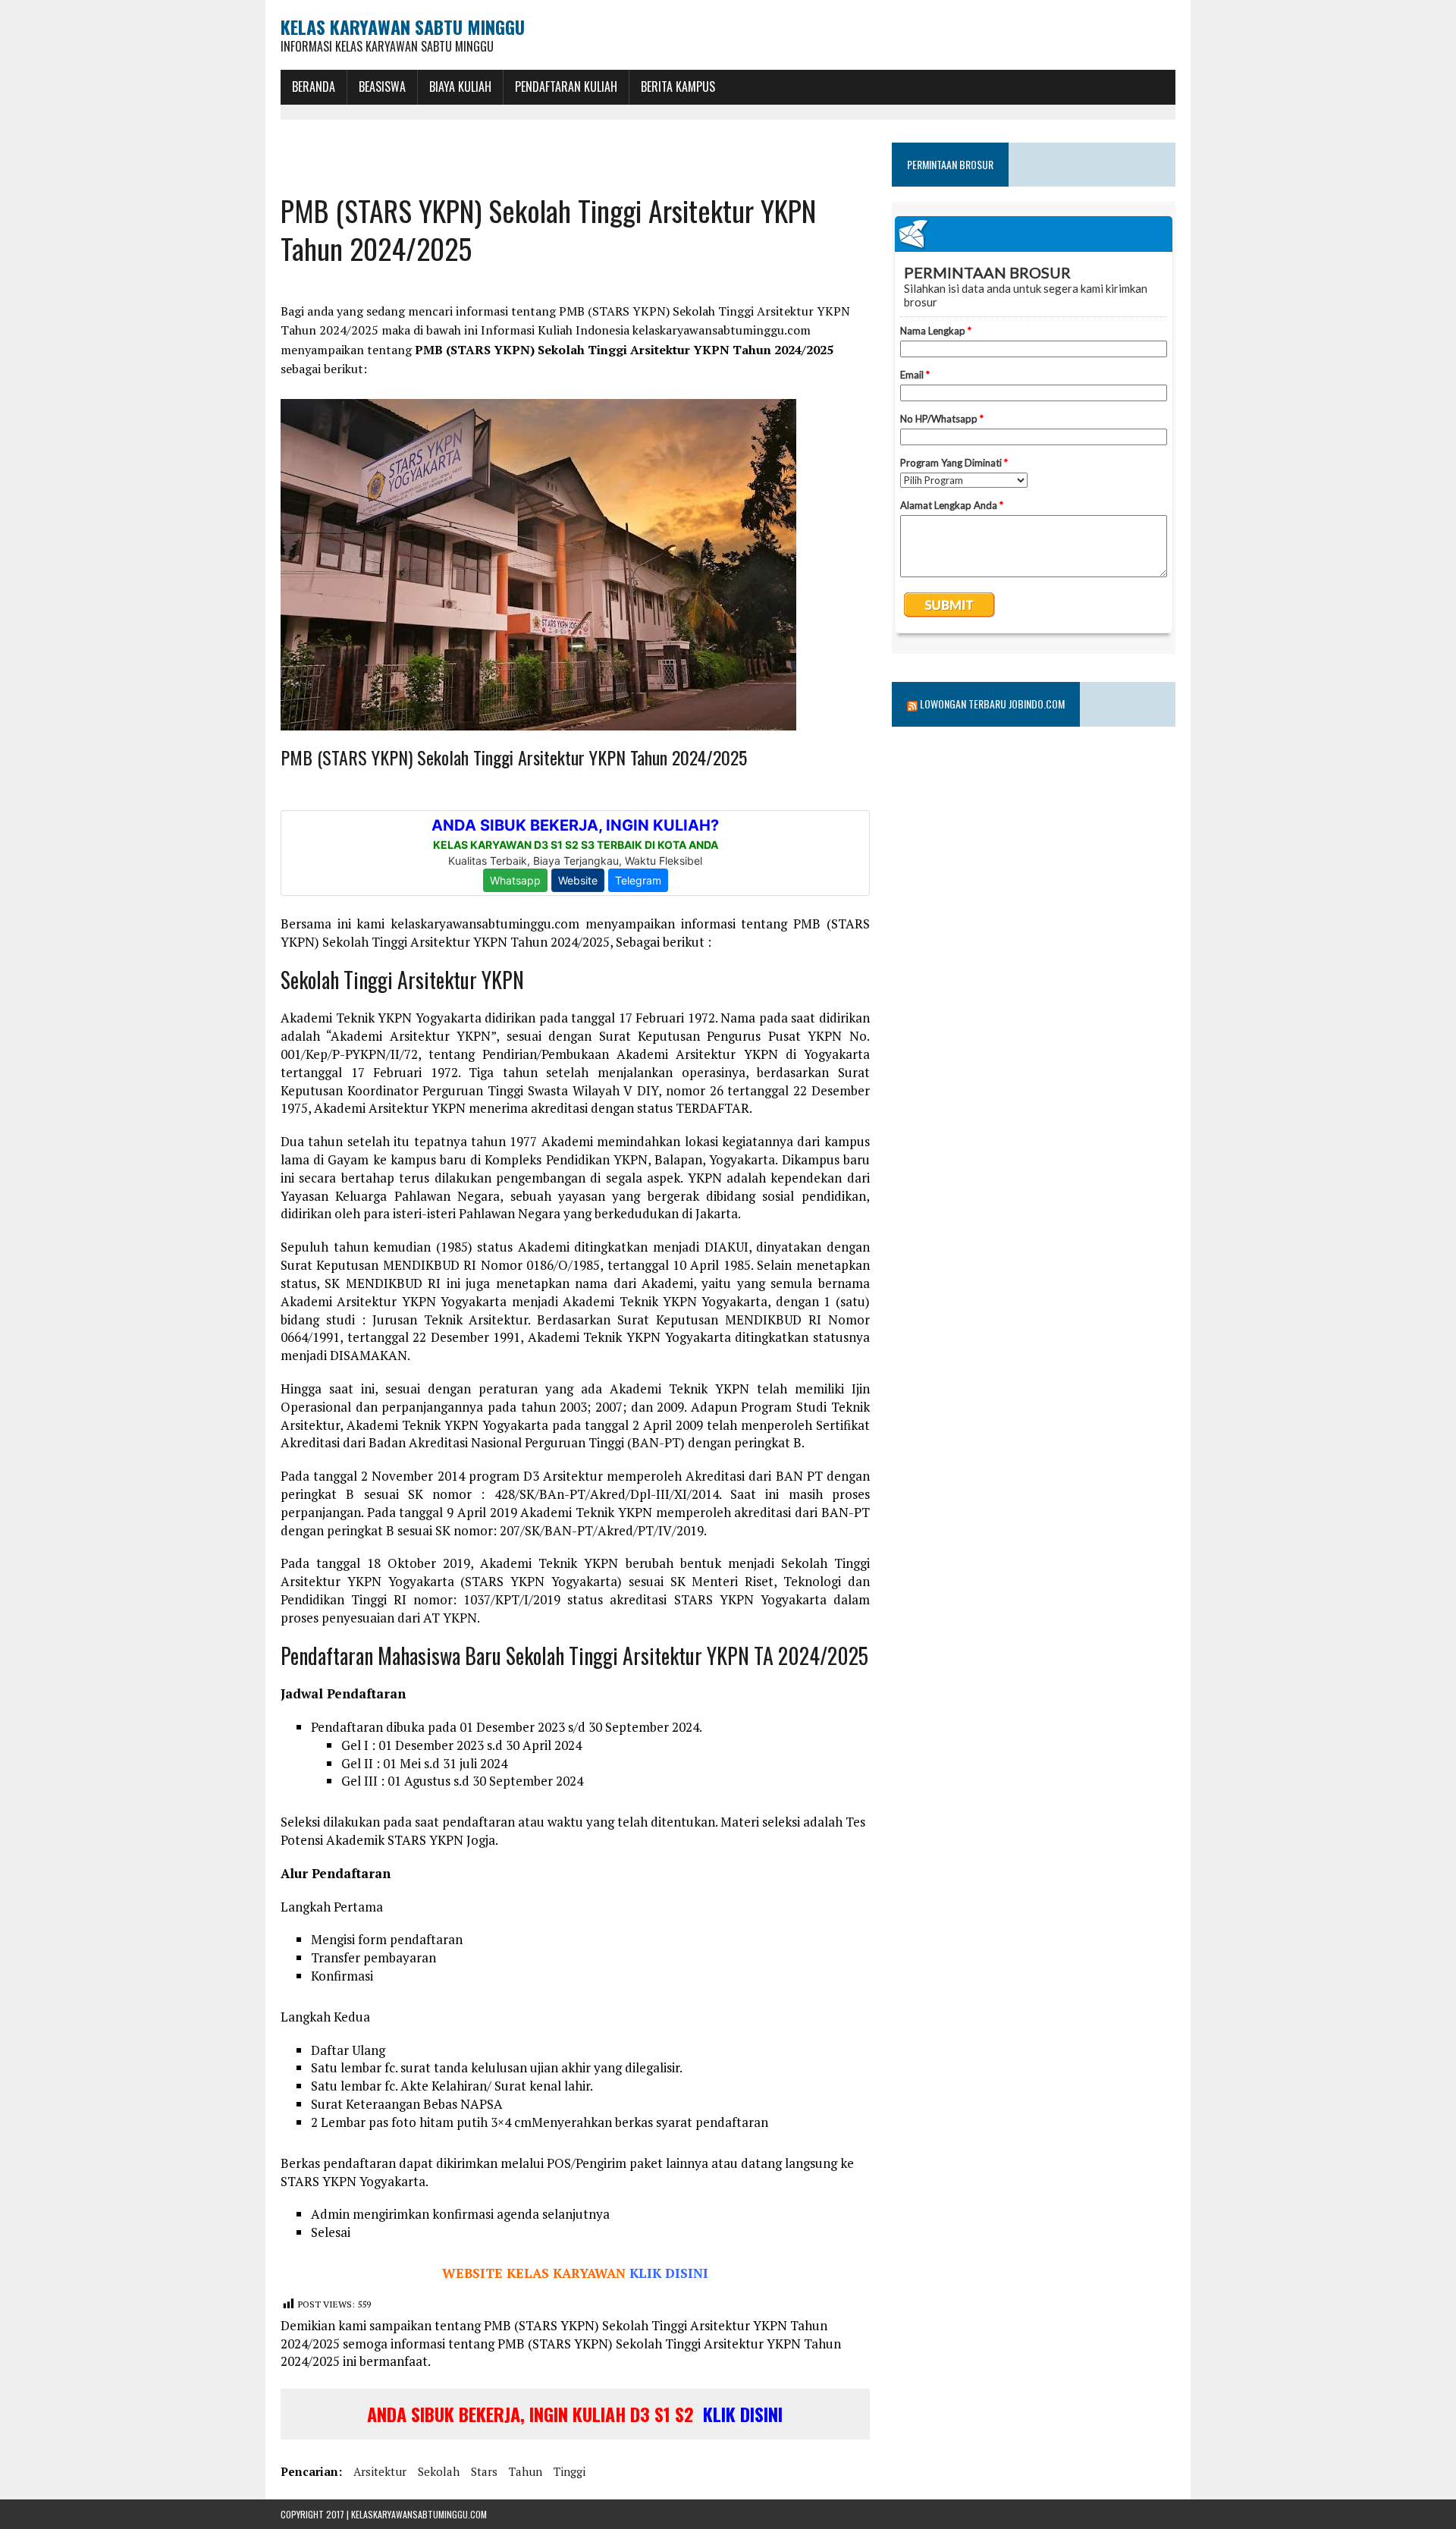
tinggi (570, 2471)
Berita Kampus (678, 86)
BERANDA (314, 86)
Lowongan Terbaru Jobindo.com (992, 704)
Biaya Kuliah (460, 86)
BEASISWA (382, 86)
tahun (526, 2471)
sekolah (439, 2471)
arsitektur (380, 2471)
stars (484, 2471)
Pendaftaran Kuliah (566, 86)
